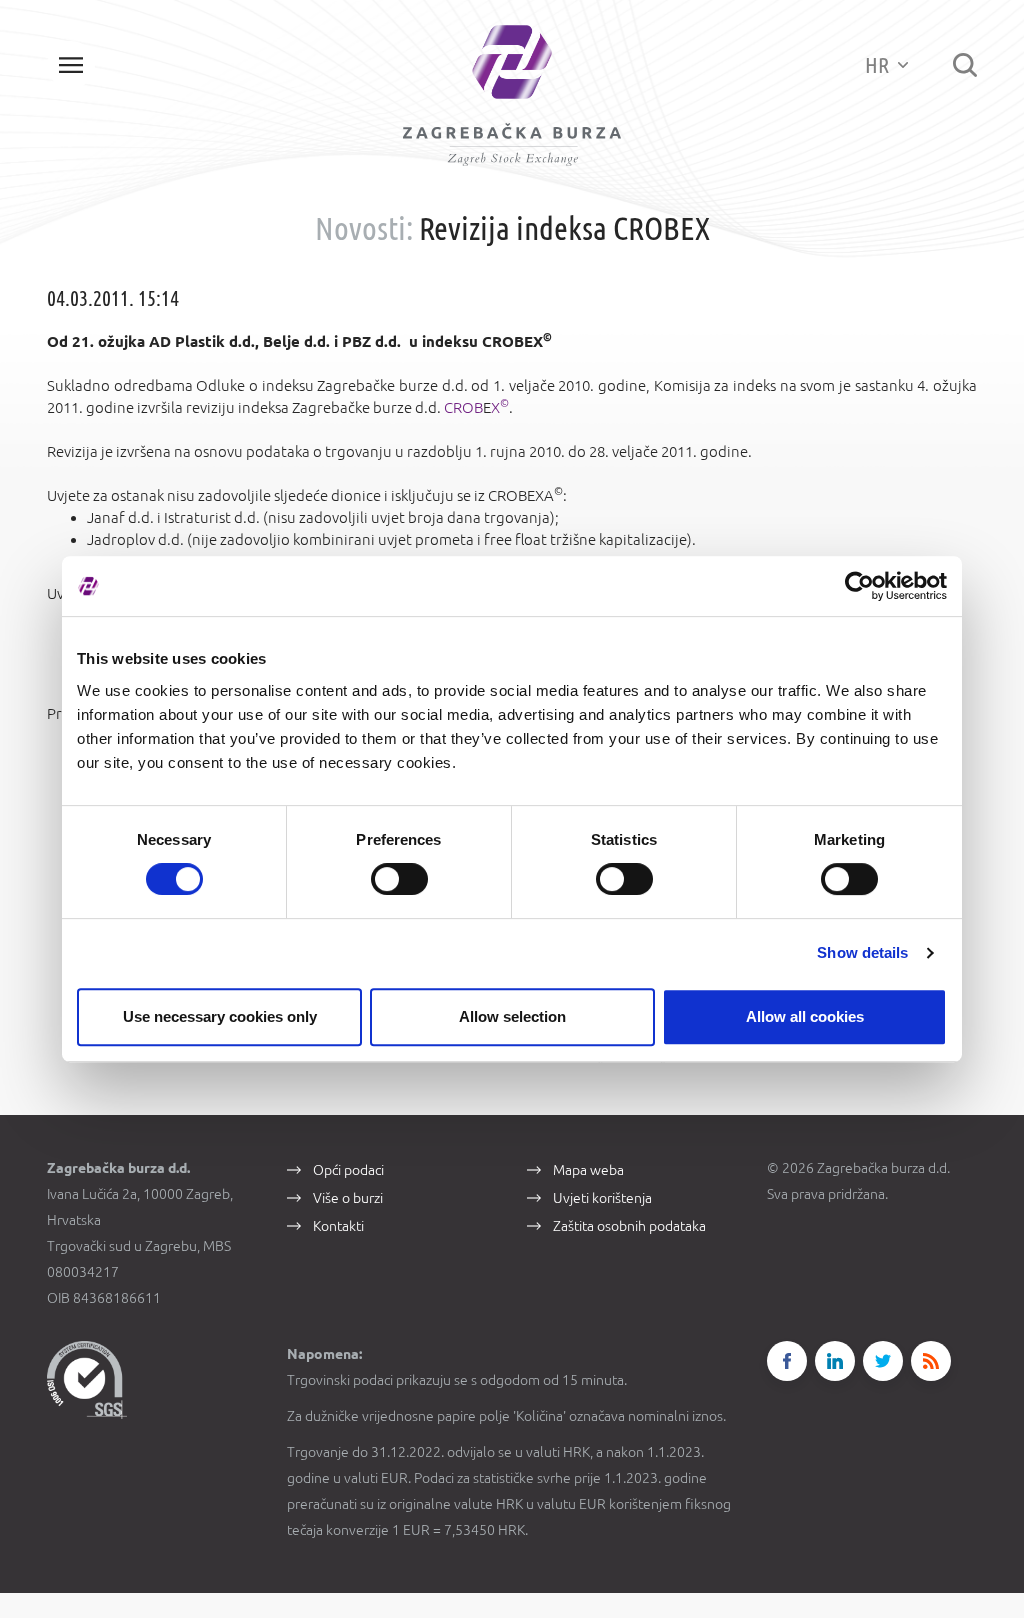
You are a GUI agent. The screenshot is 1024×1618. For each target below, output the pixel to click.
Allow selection (512, 1016)
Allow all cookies (805, 1016)
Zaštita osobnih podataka (629, 1226)
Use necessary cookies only (220, 1016)
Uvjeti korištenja (602, 1198)
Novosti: (364, 228)
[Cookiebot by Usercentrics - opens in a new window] (859, 586)
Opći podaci (348, 1170)
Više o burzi (348, 1198)
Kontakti (338, 1226)
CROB (463, 407)
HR (879, 64)
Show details (862, 952)
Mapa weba (588, 1170)
